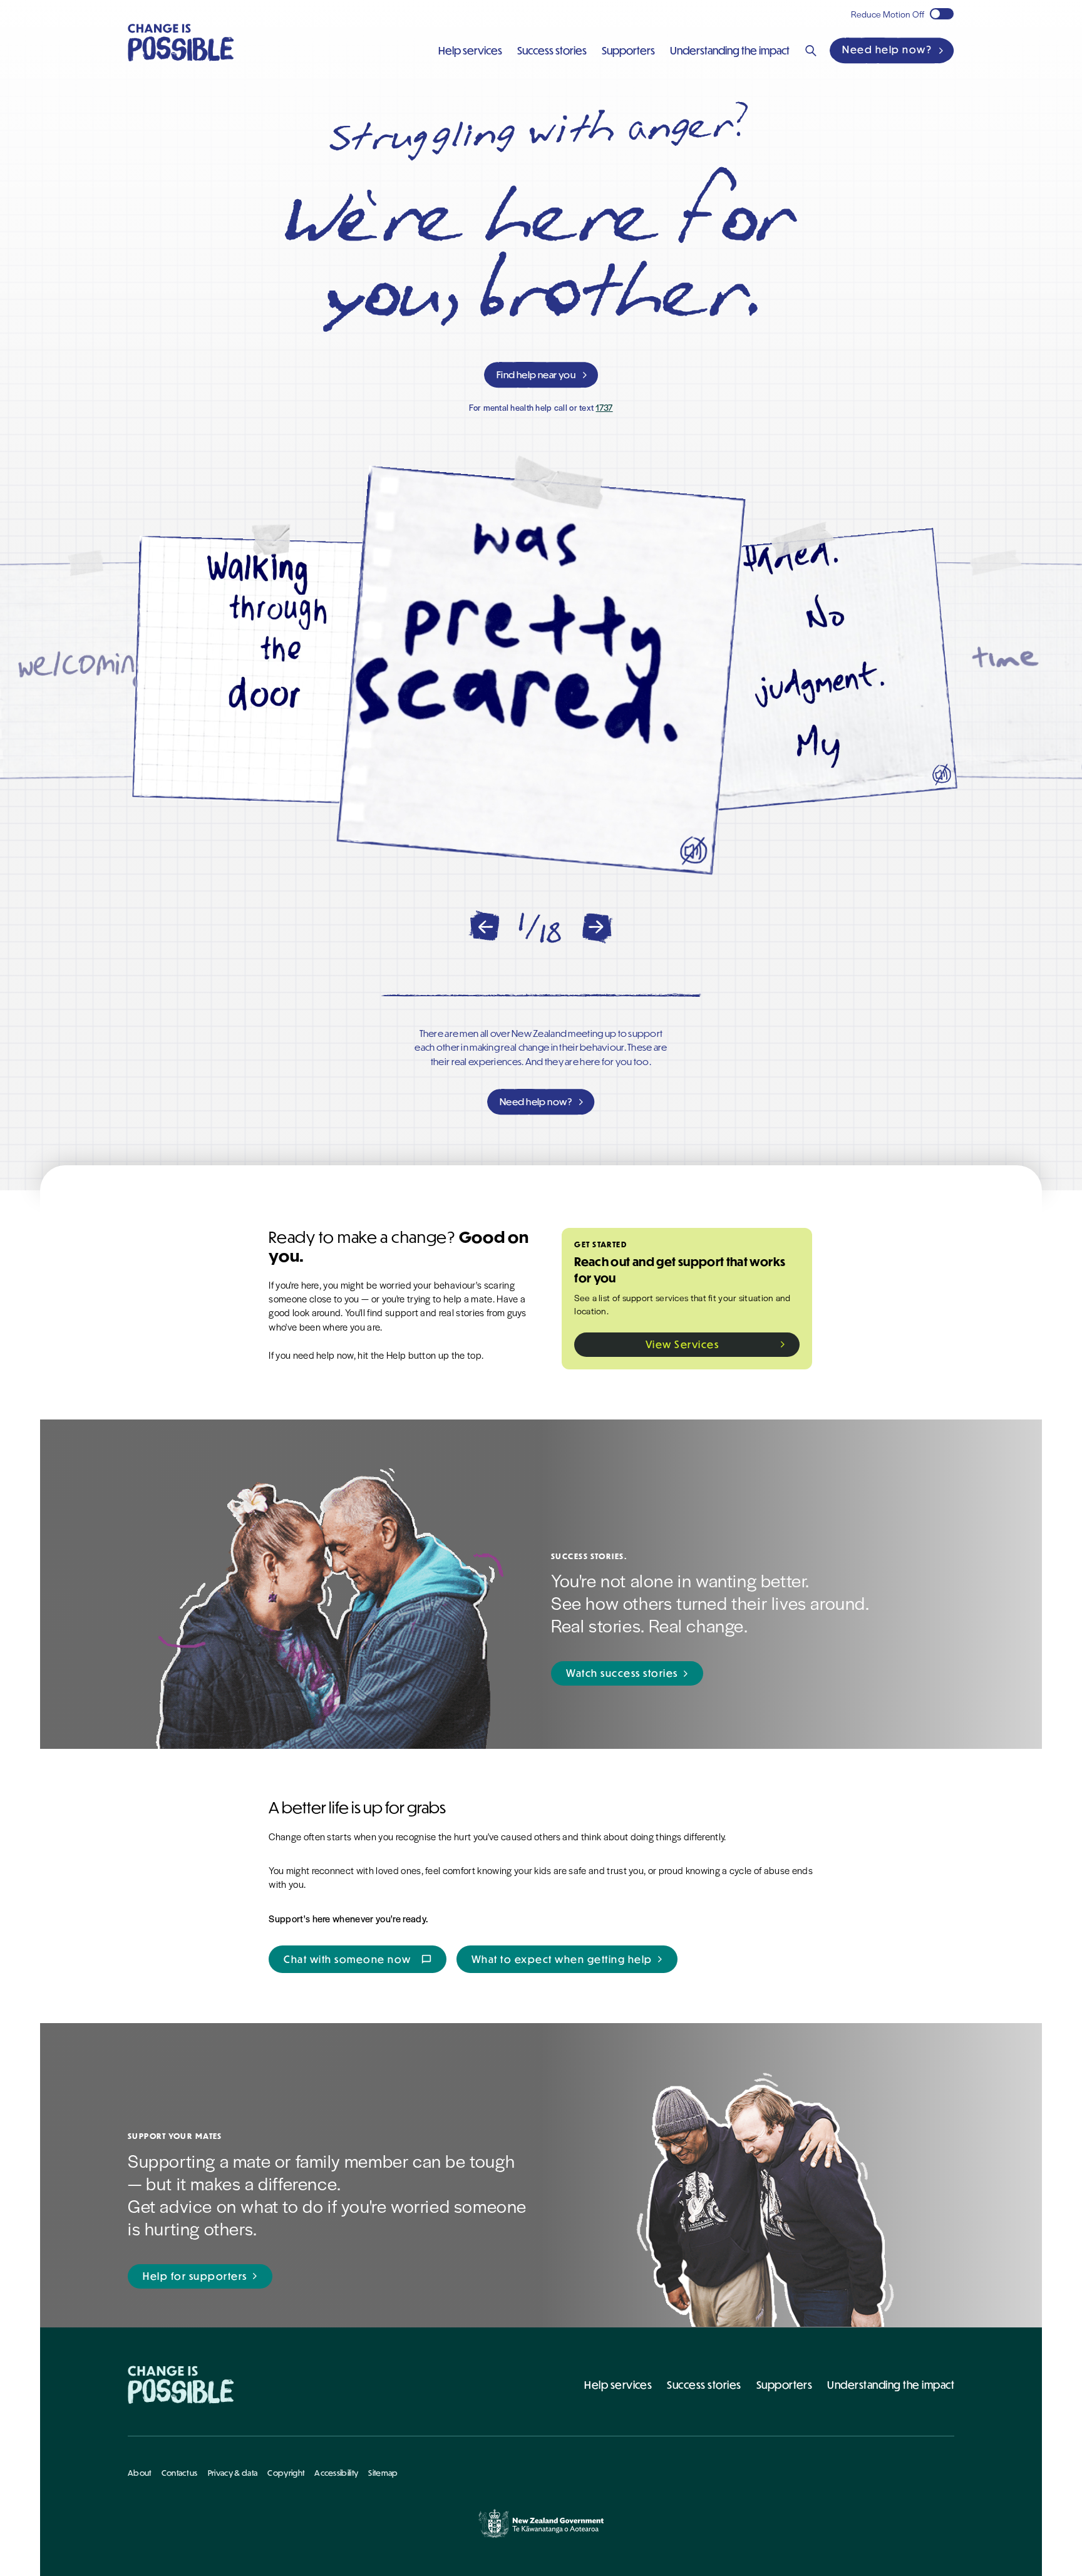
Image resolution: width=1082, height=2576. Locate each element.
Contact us (180, 2473)
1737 (604, 407)
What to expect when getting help (562, 1959)
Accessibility (336, 2473)
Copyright (286, 2473)
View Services (683, 1344)
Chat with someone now (358, 1959)
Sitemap (383, 2473)
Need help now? (887, 49)
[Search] (811, 51)
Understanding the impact (891, 2385)
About (140, 2473)
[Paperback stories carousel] (541, 671)
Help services (618, 2385)
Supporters (785, 2385)
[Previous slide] (484, 927)
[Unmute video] (693, 851)
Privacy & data (233, 2473)
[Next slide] (598, 927)
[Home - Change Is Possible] (181, 2385)
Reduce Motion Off (888, 14)
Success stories (704, 2385)
